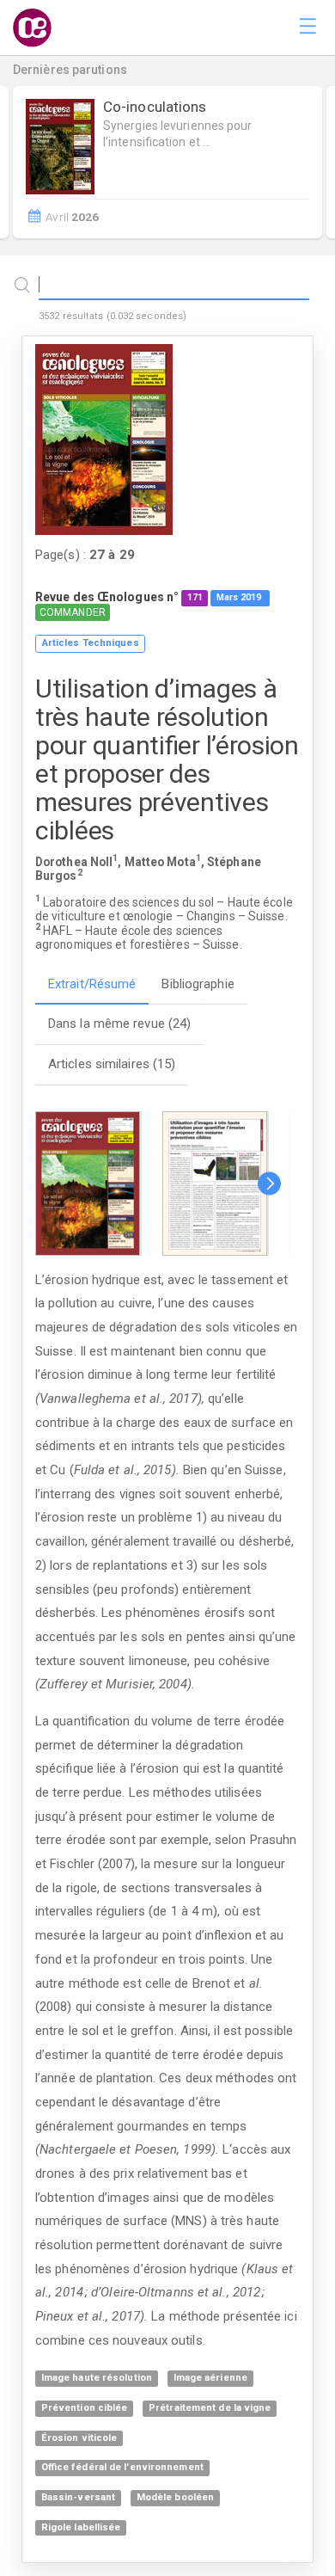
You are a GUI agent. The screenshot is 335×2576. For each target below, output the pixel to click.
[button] (269, 1183)
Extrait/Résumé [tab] (92, 984)
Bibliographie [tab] (198, 984)
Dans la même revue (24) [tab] (119, 1024)
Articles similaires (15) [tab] (112, 1064)
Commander (73, 612)
